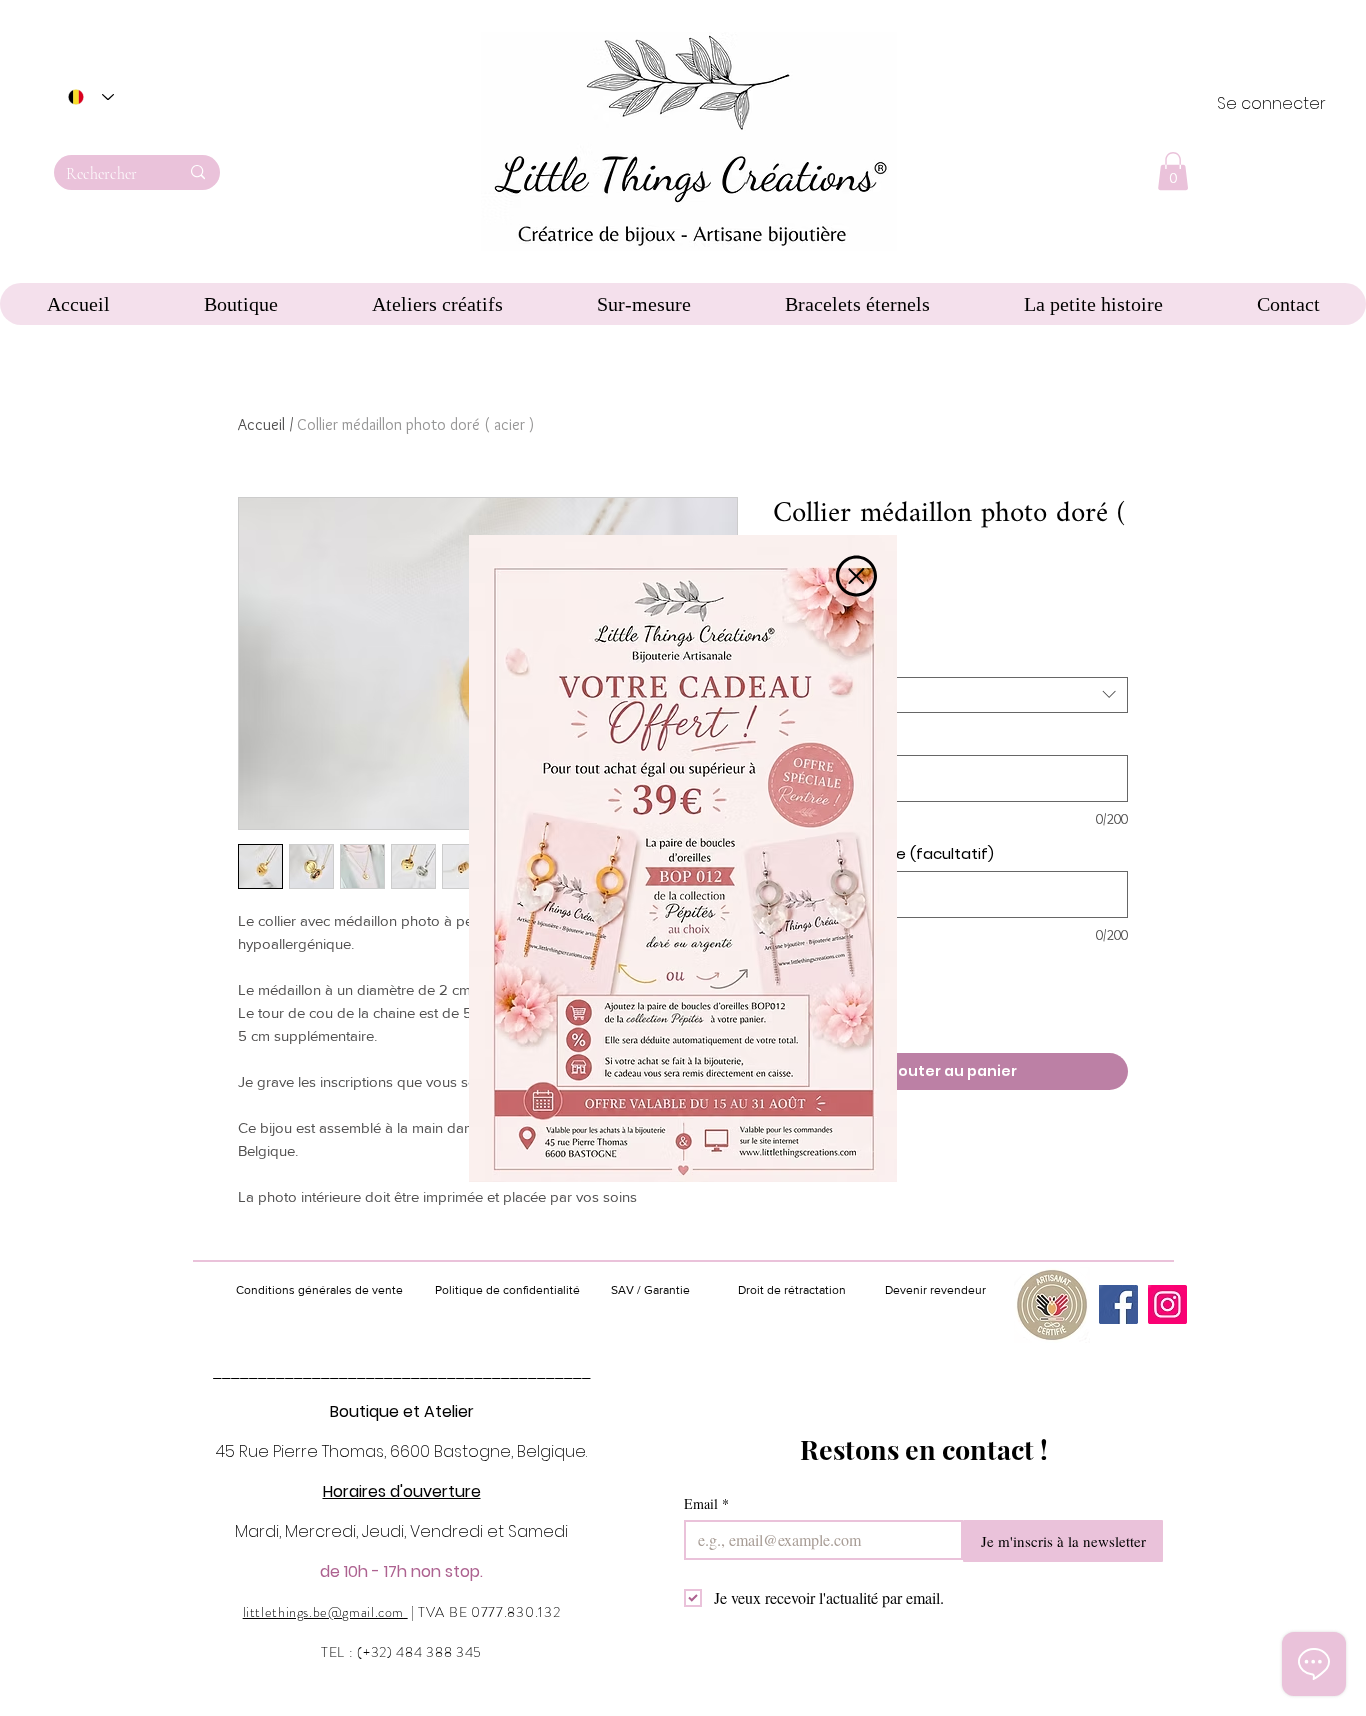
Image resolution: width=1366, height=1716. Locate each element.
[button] (856, 576)
